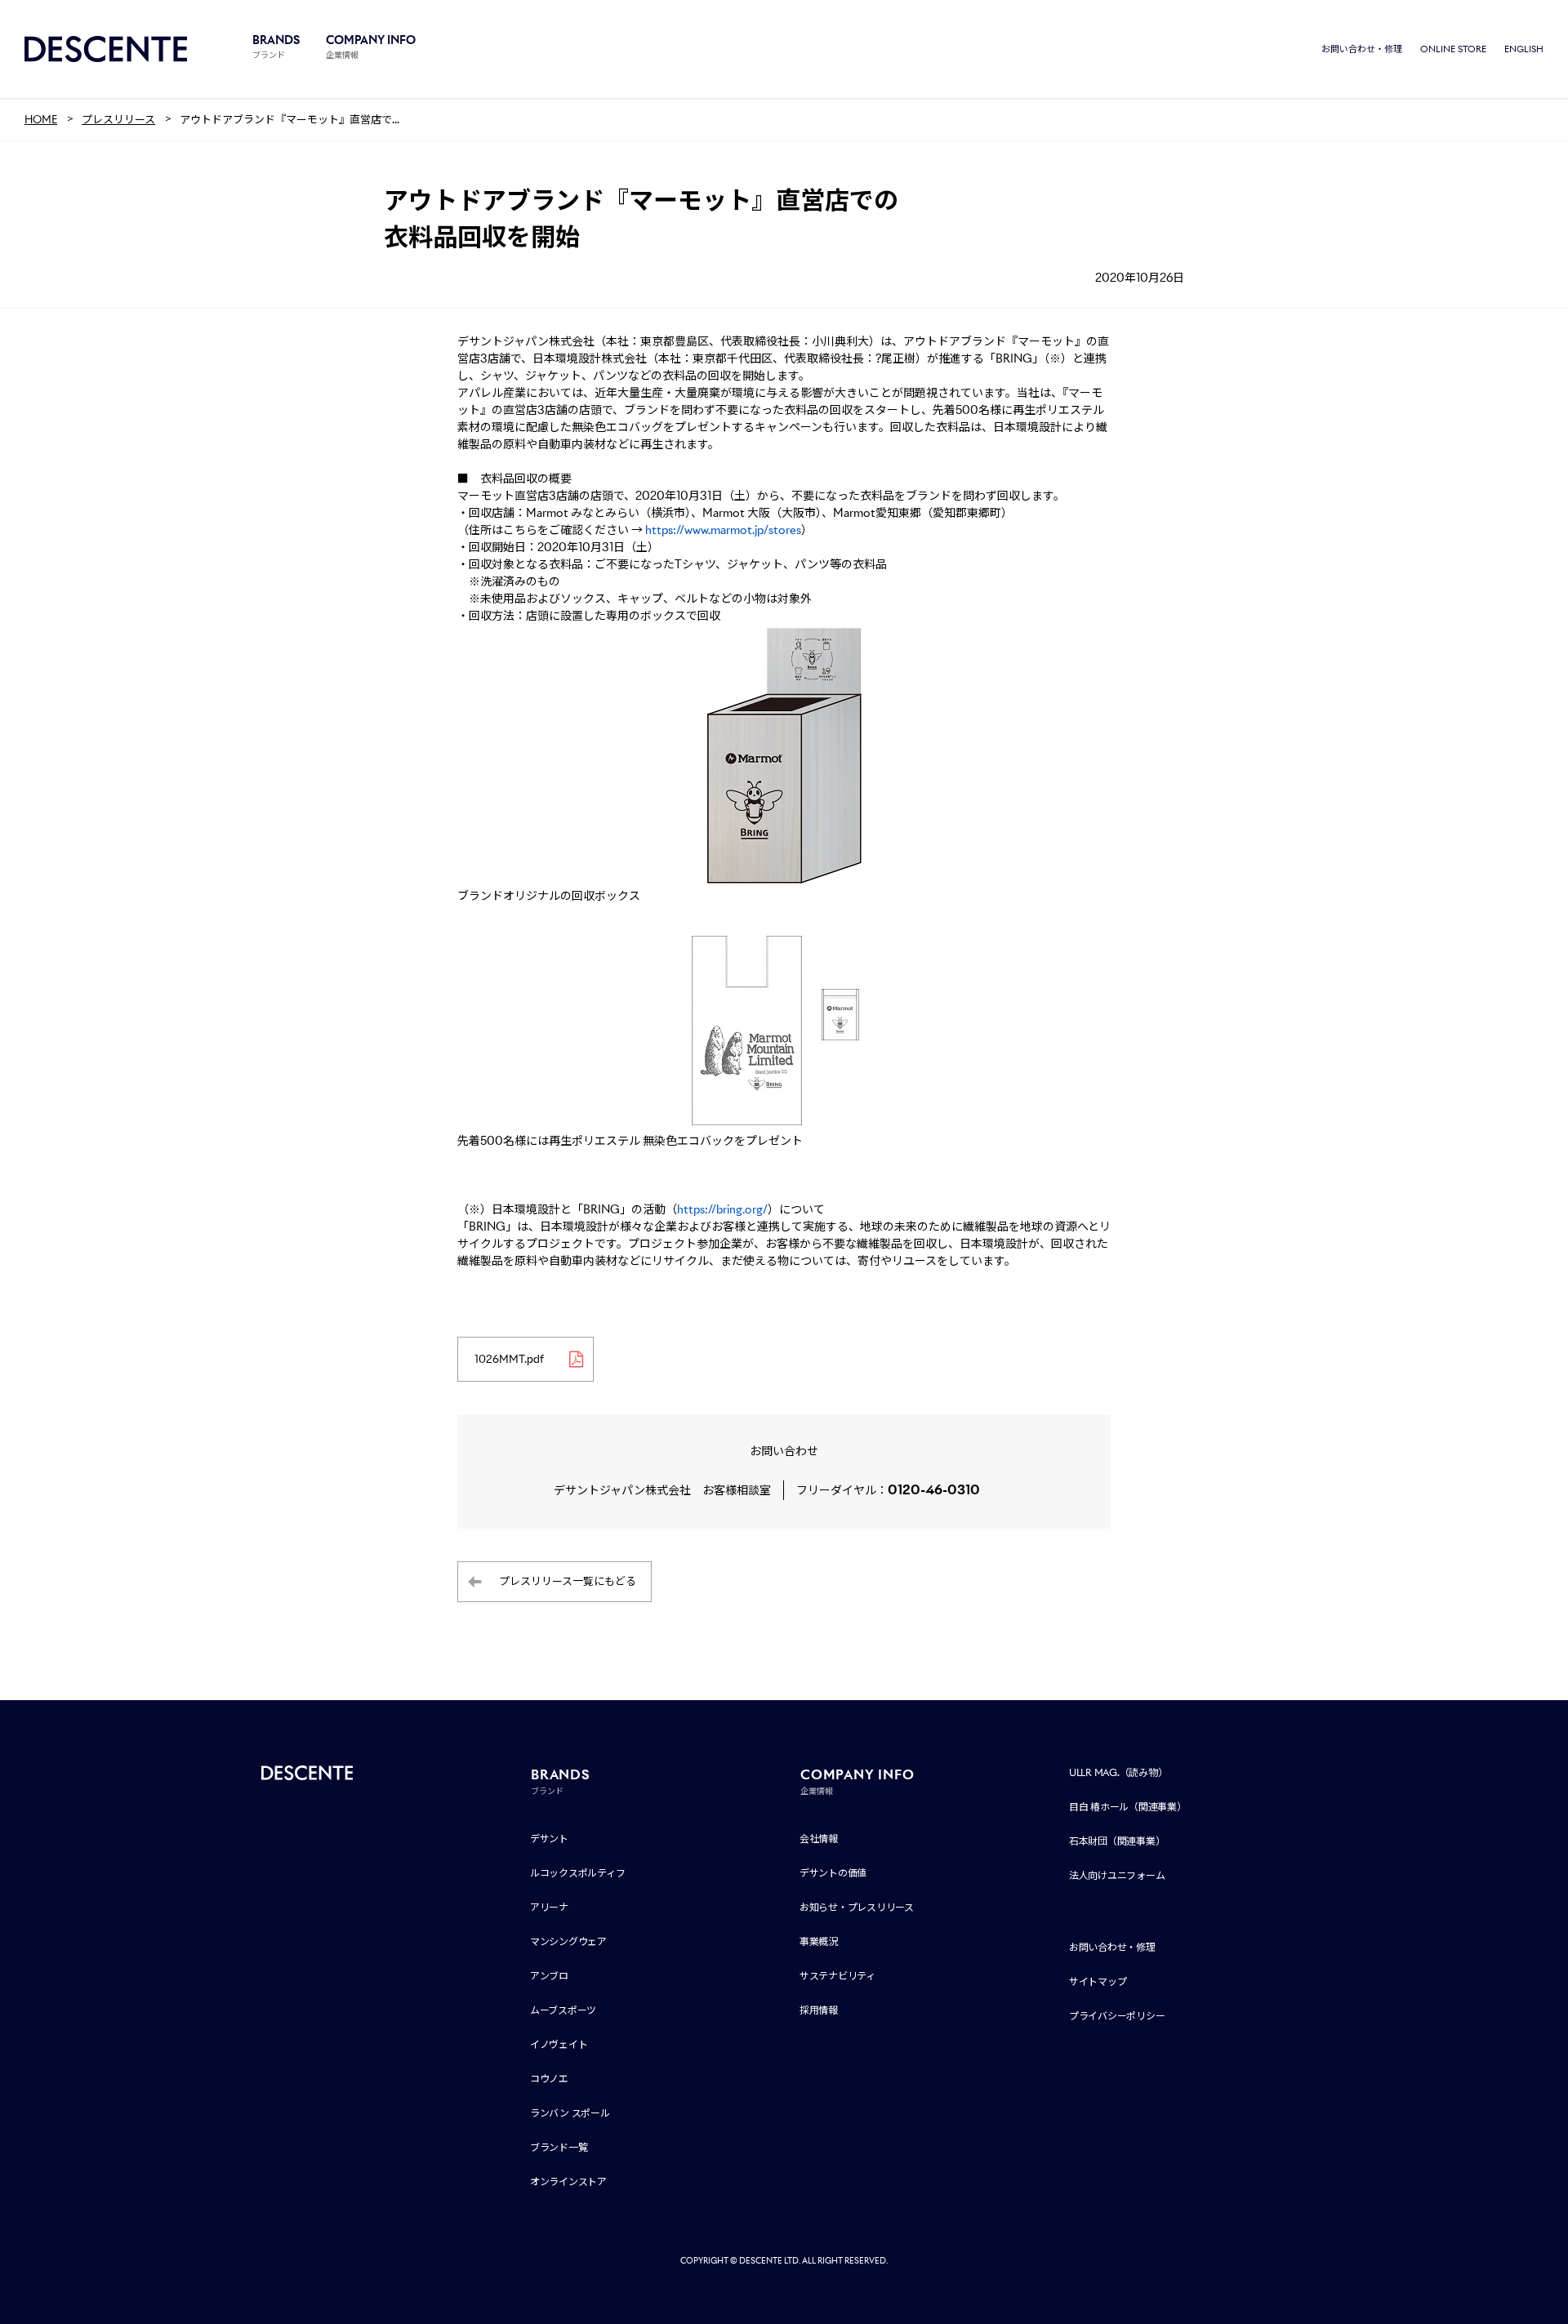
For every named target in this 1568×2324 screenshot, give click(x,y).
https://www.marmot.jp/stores (723, 530)
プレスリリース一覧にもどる (568, 1581)
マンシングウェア (568, 1941)
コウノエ (549, 2079)
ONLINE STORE (1453, 49)
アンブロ (549, 1976)
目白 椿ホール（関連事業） (1128, 1807)
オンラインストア (568, 2182)
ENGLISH (1524, 49)
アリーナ (549, 1907)
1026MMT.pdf (509, 1359)
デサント (549, 1839)
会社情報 (819, 1839)
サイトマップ (1098, 1981)
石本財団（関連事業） (1117, 1841)
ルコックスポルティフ (578, 1873)
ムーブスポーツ (563, 2010)
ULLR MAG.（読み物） (1118, 1772)
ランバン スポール (570, 2113)
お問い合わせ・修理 (1362, 49)
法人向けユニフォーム (1117, 1875)
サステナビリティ (837, 1976)
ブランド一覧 (559, 2147)
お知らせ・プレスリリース (857, 1907)
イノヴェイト (559, 2044)
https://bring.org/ (722, 1209)
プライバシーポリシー (1117, 2016)
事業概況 (819, 1941)
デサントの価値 (833, 1873)
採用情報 (819, 2010)
